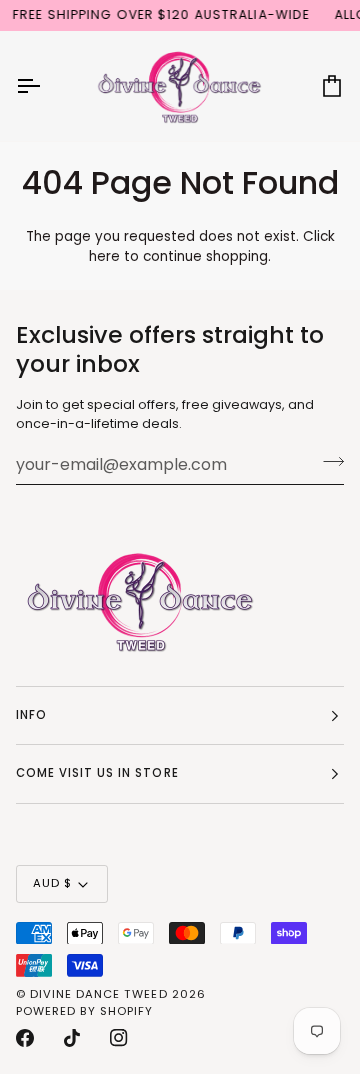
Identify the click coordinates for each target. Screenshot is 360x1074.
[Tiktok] (72, 1038)
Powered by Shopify (84, 1011)
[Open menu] (46, 86)
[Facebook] (25, 1038)
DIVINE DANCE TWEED (98, 994)
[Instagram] (119, 1038)
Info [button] (31, 715)
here (104, 256)
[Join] (327, 462)
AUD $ (52, 883)
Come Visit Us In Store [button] (97, 773)
